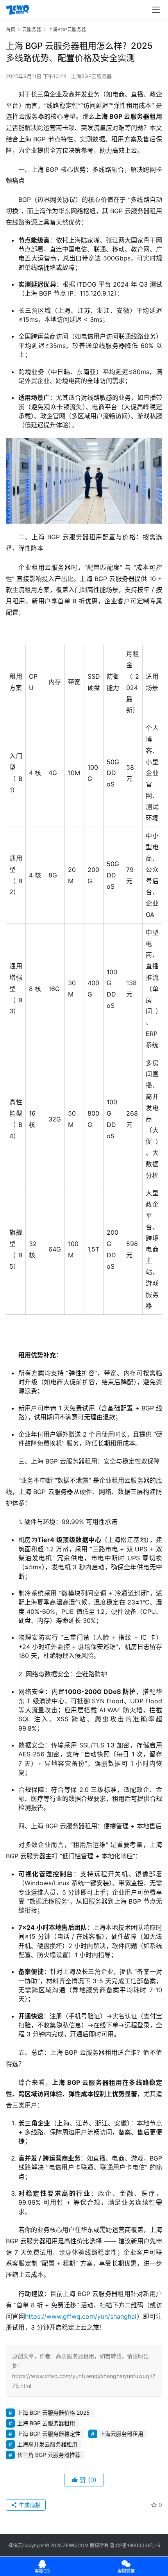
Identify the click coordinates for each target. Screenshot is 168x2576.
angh (124, 2316)
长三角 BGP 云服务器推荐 (49, 2455)
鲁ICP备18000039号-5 (135, 2545)
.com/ (89, 2316)
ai (134, 2316)
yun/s (105, 2316)
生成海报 (29, 2505)
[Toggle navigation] (156, 10)
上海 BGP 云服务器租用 (46, 2423)
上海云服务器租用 (122, 2434)
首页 (11, 29)
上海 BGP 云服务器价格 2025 (54, 2413)
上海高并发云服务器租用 (47, 2444)
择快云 (15, 2545)
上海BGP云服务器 (91, 76)
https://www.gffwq (53, 2316)
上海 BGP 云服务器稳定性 (49, 2434)
